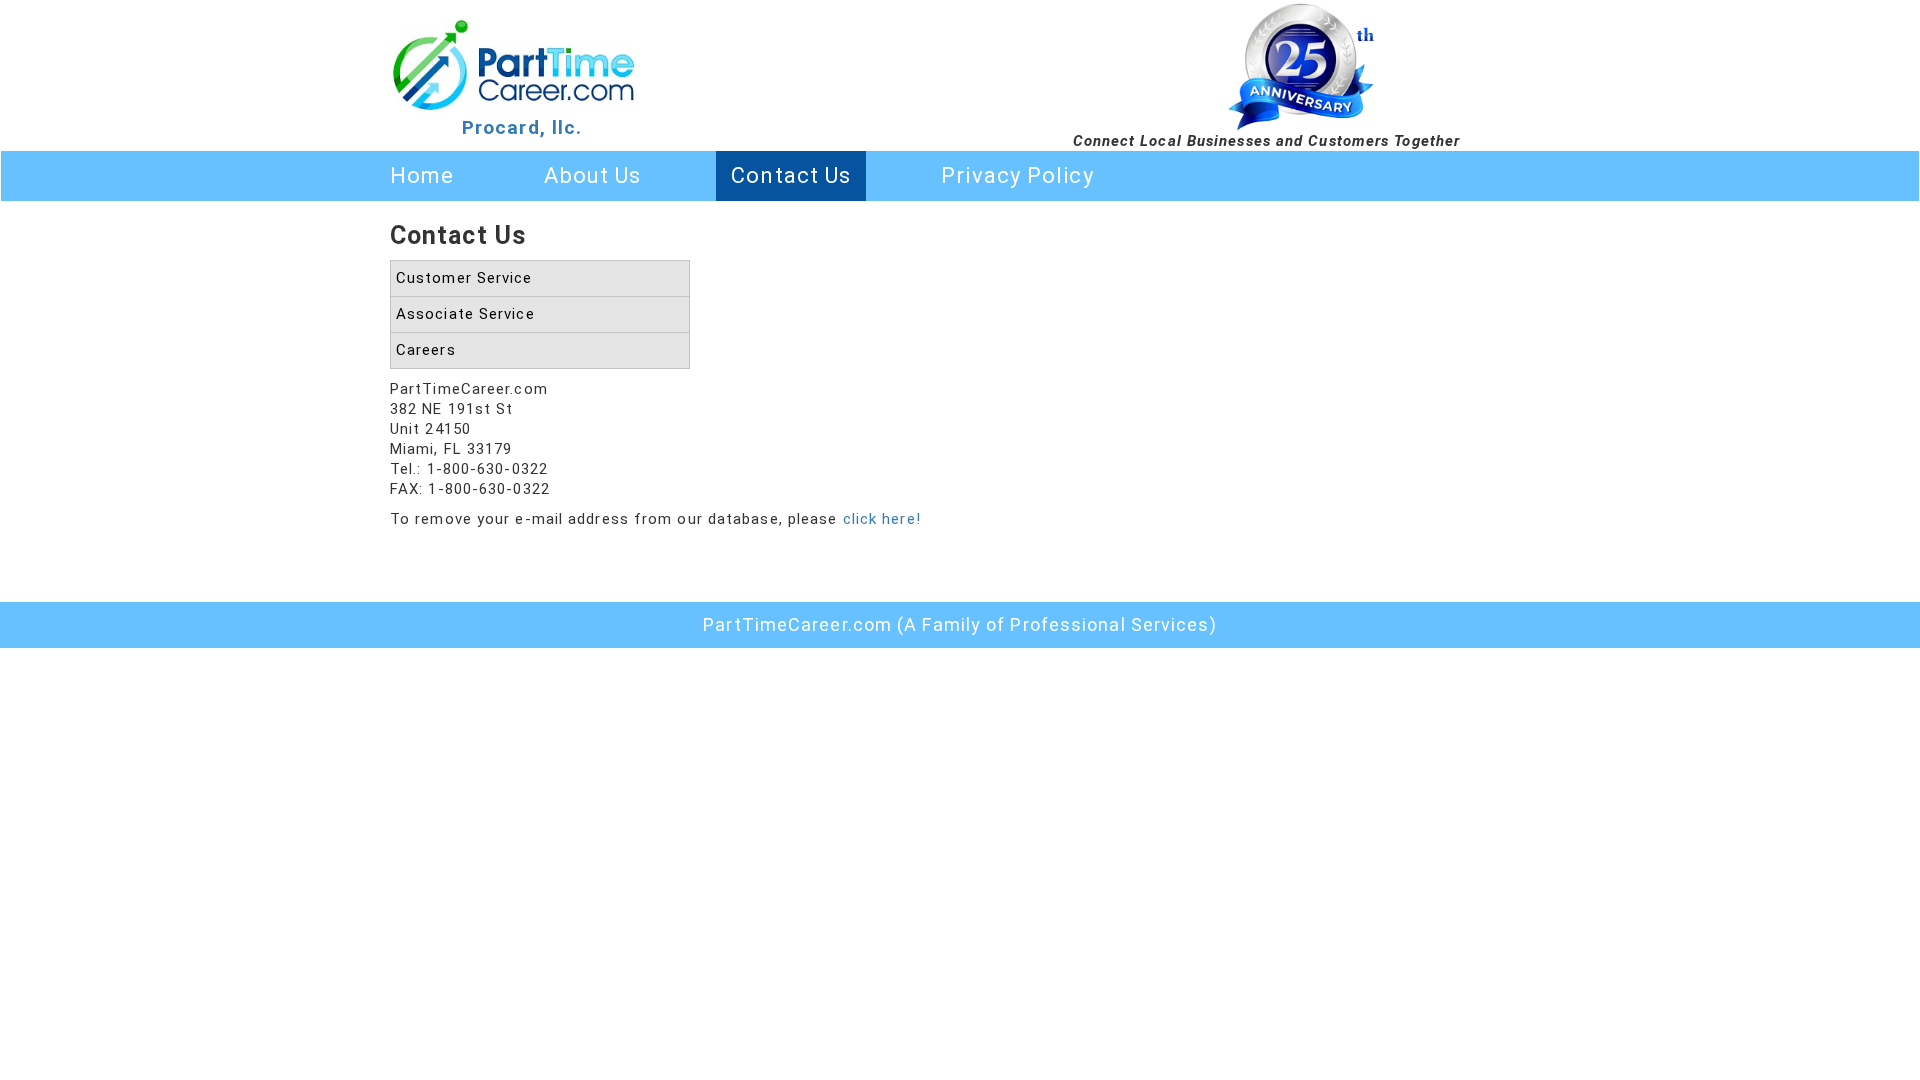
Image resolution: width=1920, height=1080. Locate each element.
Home (422, 175)
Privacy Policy (1017, 175)
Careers (426, 350)
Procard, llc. (522, 127)
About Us (592, 175)
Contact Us (791, 175)
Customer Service (464, 278)
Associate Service (465, 314)
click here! (882, 519)
